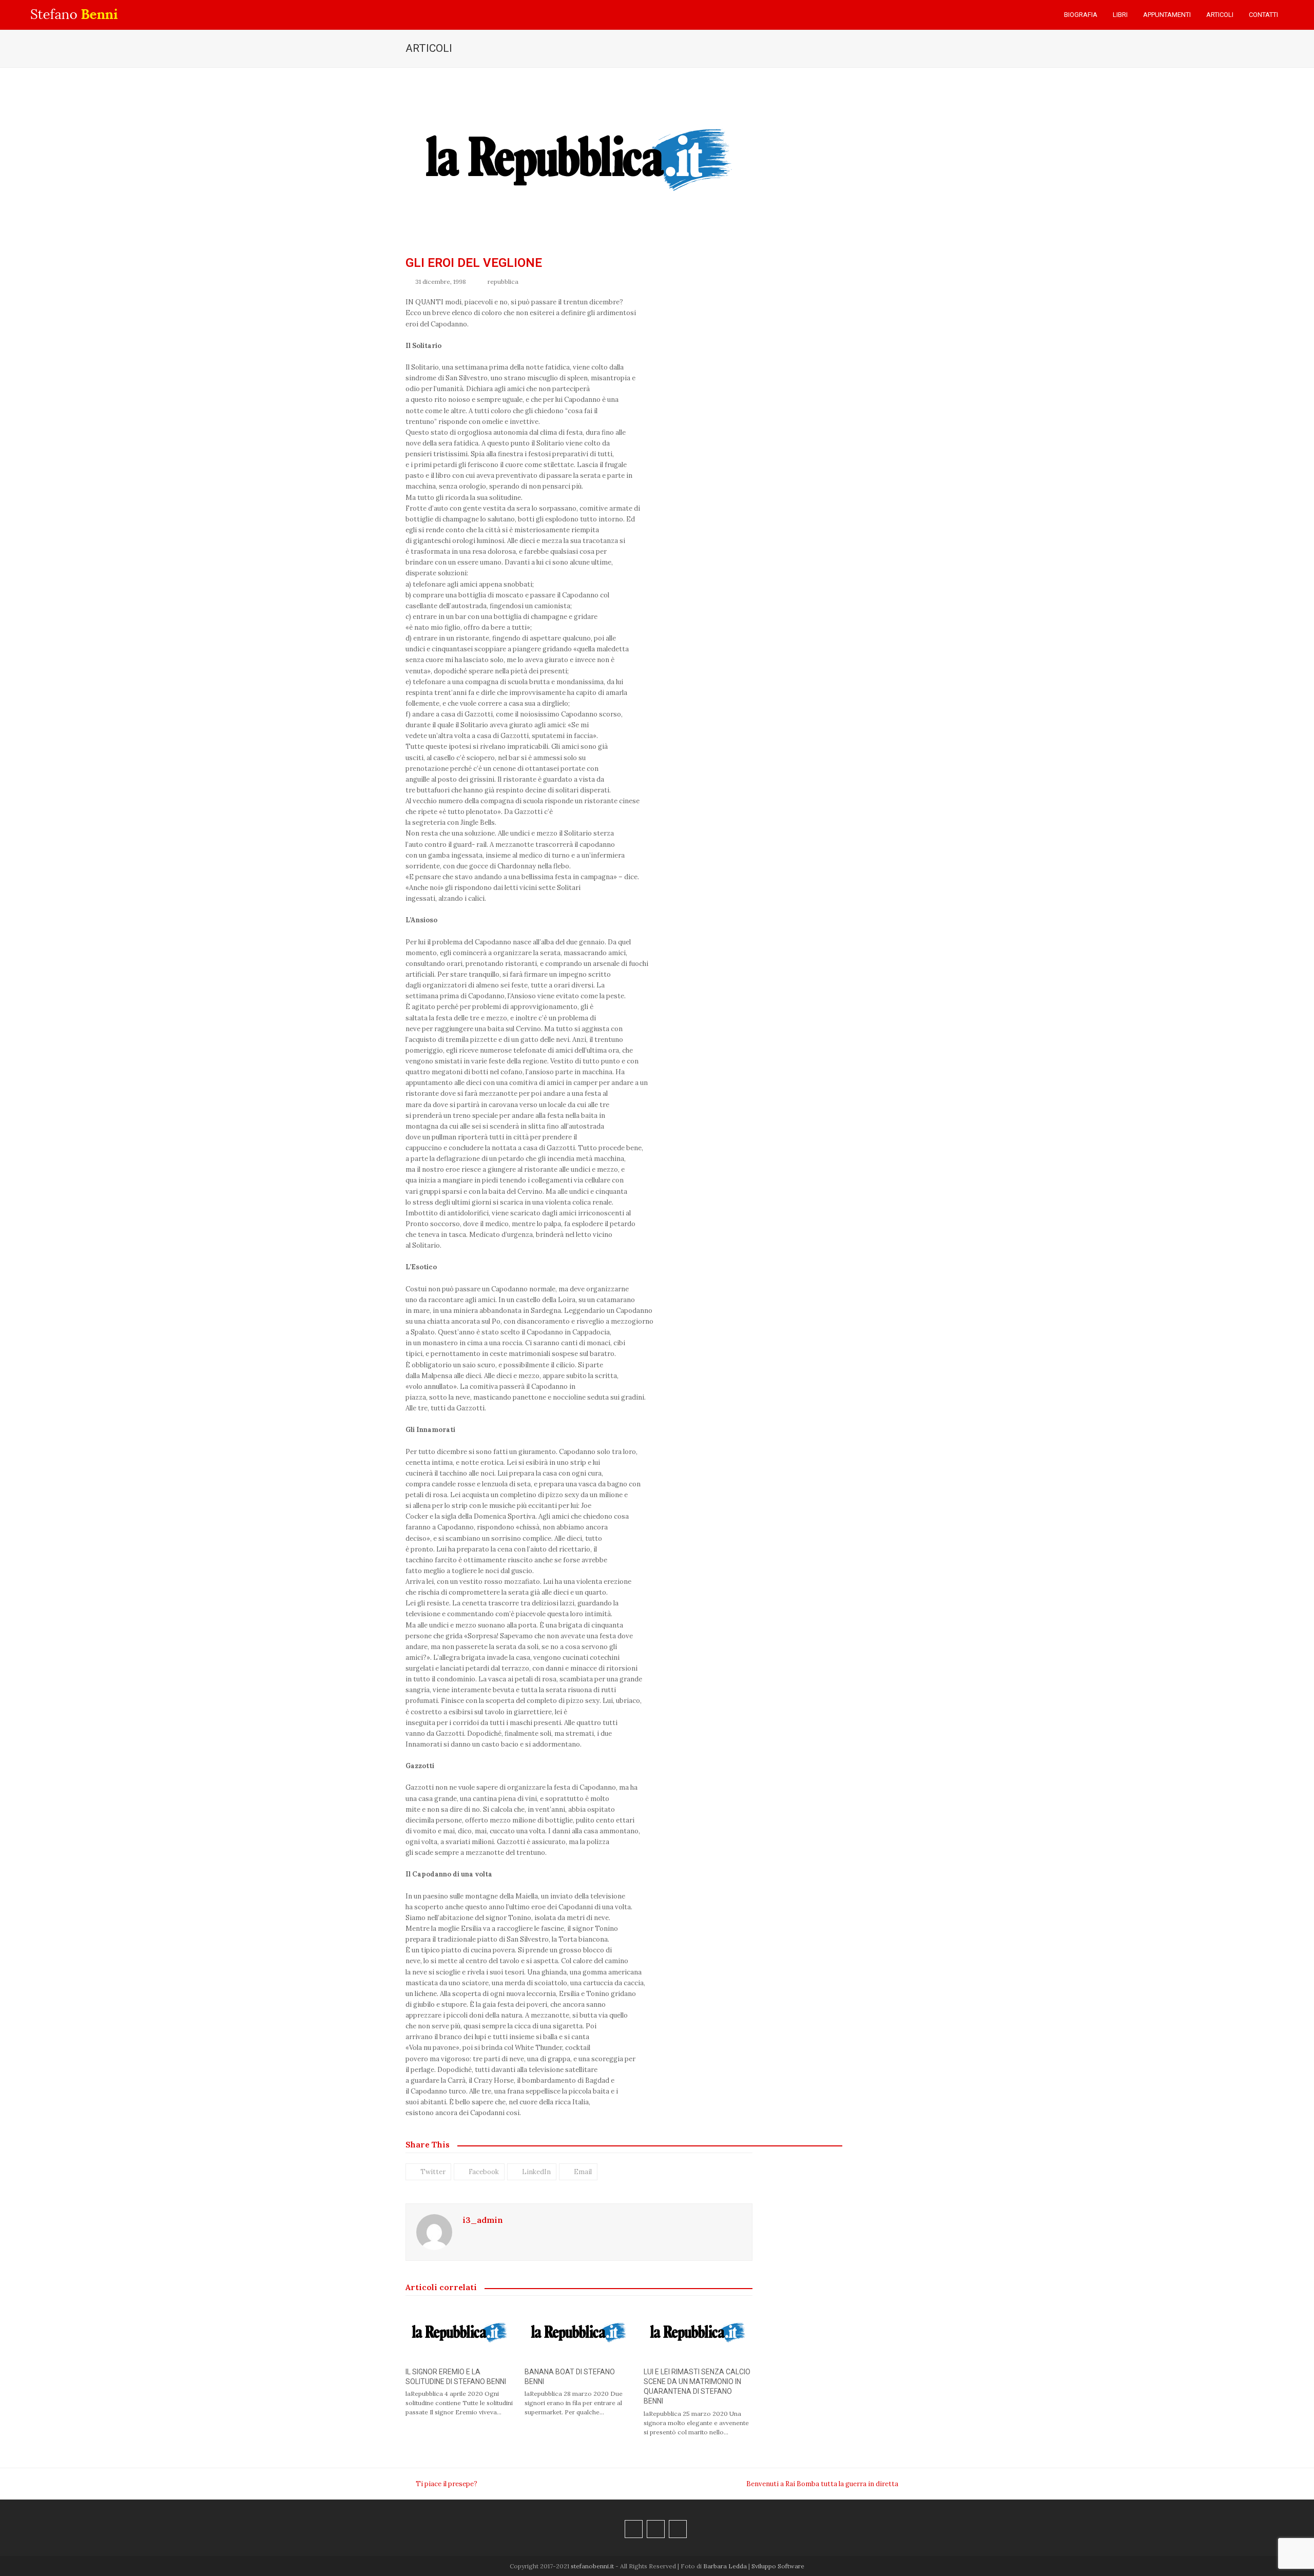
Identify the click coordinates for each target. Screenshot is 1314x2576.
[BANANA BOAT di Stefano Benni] (579, 2332)
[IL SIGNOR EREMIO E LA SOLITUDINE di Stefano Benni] (460, 2332)
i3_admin (483, 2220)
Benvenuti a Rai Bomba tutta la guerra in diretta (822, 2484)
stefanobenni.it (592, 2566)
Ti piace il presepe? (441, 2484)
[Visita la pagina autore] (434, 2232)
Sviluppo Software (778, 2566)
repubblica (503, 282)
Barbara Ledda (725, 2566)
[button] (1296, 15)
